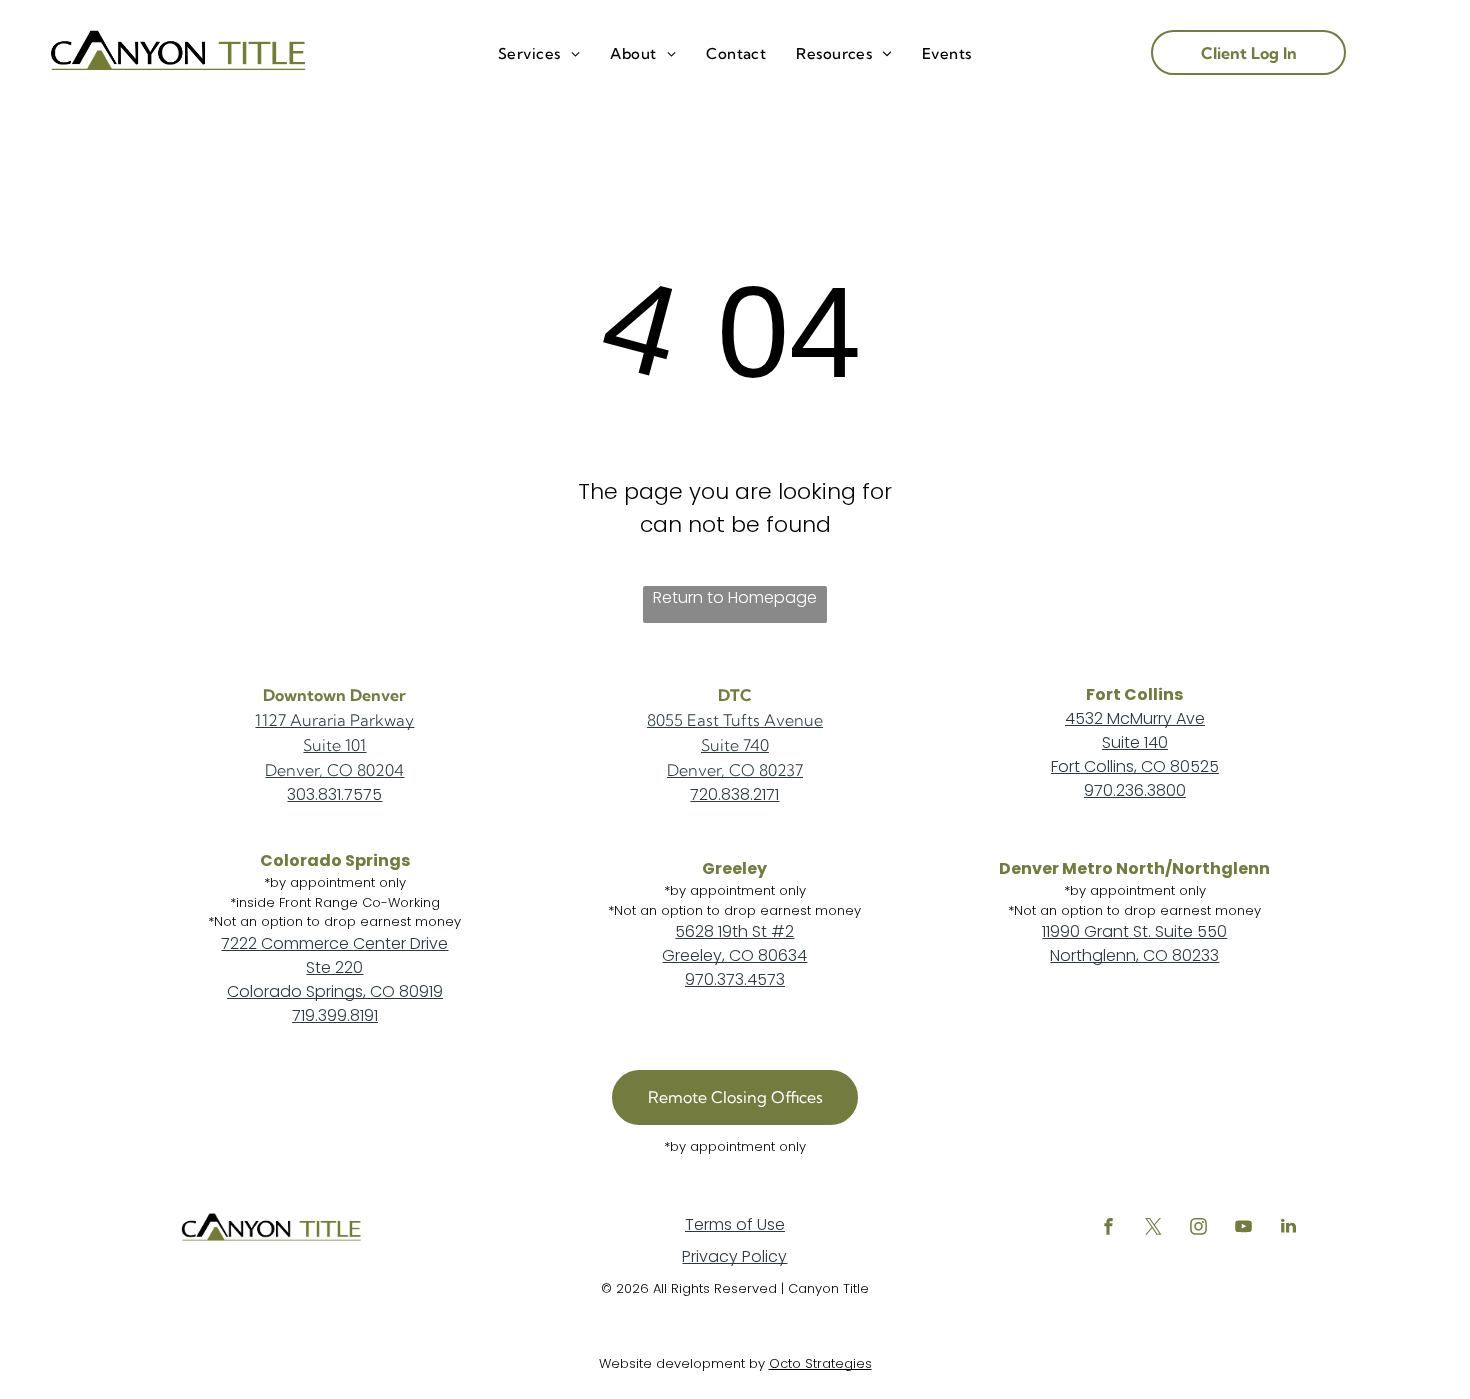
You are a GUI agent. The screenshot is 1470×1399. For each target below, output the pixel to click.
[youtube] (1243, 1228)
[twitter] (1153, 1228)
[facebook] (1108, 1228)
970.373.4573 (735, 979)
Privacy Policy (734, 1256)
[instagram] (1198, 1228)
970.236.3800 (1135, 790)
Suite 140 (1135, 742)
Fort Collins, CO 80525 (1135, 766)
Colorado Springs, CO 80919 (335, 991)
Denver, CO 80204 (334, 770)
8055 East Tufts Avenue (735, 720)
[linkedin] (1288, 1228)
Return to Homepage (735, 597)
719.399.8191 (335, 1015)
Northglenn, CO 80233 (1134, 955)
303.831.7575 (334, 794)
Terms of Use (735, 1224)
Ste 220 (334, 967)
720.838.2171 (734, 794)
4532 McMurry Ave (1135, 718)
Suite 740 (735, 745)
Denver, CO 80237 (735, 770)
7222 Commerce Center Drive (334, 943)
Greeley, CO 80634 (734, 955)
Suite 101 (334, 745)
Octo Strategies (820, 1363)
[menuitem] (539, 54)
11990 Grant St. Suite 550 (1134, 931)
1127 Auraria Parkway (334, 720)
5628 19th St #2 (734, 931)
